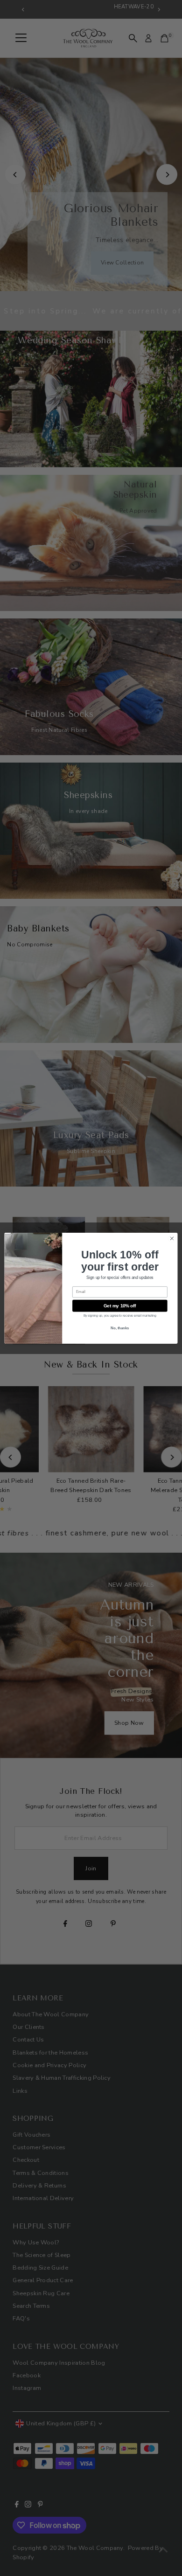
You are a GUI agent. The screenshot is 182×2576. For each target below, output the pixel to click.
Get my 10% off (120, 1305)
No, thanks (120, 1328)
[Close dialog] (172, 1238)
